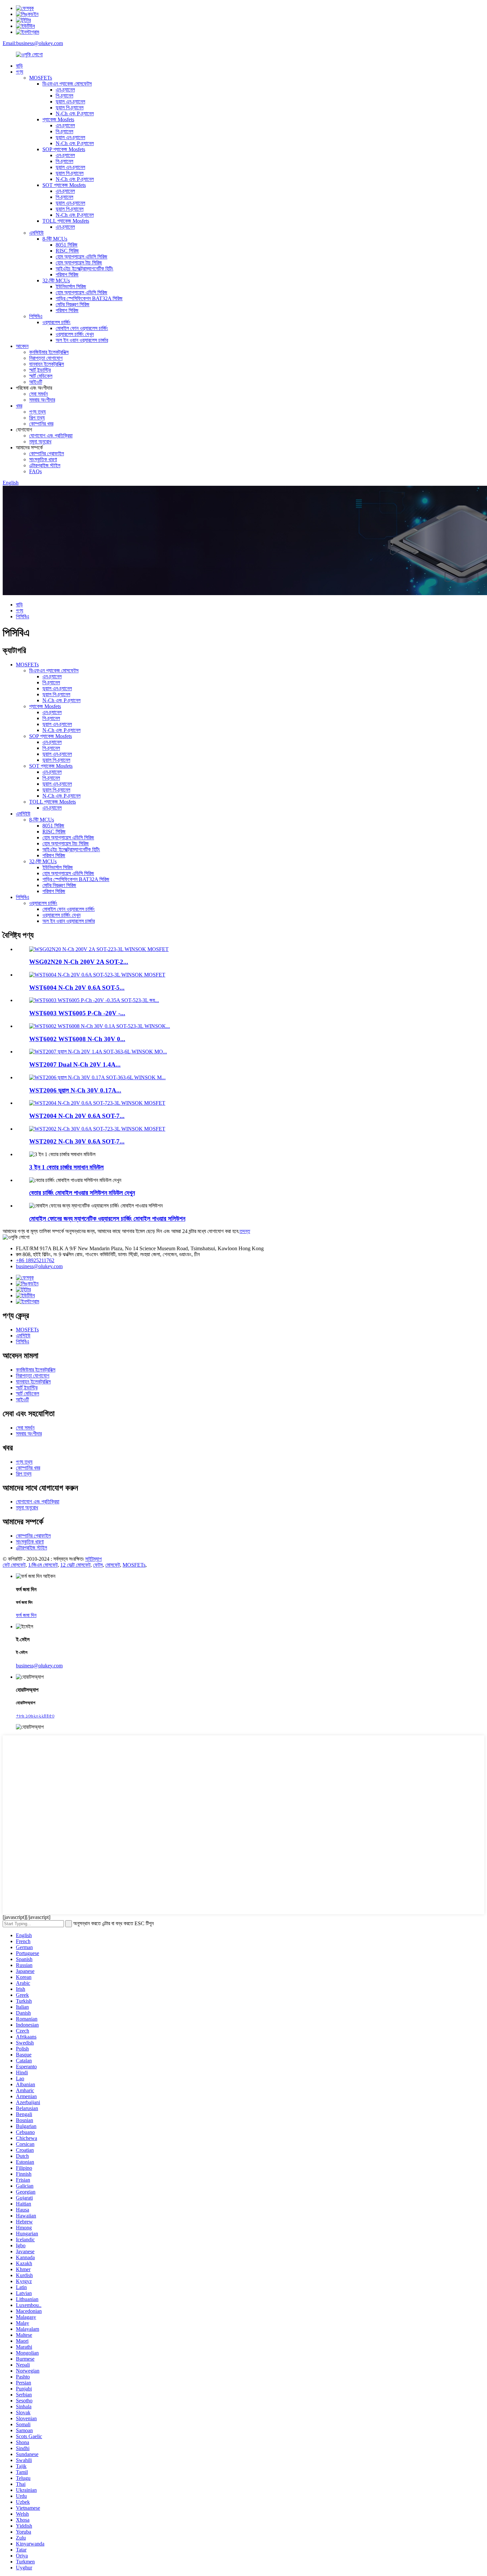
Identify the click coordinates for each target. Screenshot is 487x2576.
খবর (19, 406)
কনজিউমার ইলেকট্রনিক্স (49, 352)
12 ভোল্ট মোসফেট (75, 1565)
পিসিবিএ (36, 316)
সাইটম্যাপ (93, 1559)
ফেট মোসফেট (14, 1565)
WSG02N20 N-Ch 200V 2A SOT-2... (79, 962)
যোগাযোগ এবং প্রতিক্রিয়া (51, 436)
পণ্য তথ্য (37, 412)
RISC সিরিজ (67, 251)
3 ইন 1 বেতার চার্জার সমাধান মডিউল (66, 1167)
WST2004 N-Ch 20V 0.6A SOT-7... (77, 1116)
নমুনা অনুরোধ (40, 442)
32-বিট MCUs (56, 280)
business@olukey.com (39, 1266)
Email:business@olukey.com (33, 43)
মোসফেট (113, 1565)
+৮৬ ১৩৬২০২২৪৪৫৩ (35, 1716)
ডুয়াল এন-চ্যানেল (70, 102)
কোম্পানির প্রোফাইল (47, 453)
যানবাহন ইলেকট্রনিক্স (47, 364)
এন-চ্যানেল (65, 90)
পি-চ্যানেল (64, 96)
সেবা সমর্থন (38, 394)
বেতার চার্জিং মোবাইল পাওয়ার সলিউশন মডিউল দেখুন (82, 1193)
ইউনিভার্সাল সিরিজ (71, 286)
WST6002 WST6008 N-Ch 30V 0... (77, 1039)
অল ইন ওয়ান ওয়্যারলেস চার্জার (82, 340)
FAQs (35, 471)
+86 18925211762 (35, 1260)
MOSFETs (41, 78)
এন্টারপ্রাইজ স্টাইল (45, 465)
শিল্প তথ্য (37, 418)
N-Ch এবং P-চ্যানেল (75, 113)
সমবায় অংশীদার (42, 400)
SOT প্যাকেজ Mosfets (64, 185)
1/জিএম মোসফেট (43, 1565)
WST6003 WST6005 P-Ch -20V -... (77, 1013)
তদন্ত (245, 1231)
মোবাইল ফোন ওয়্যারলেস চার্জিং (82, 328)
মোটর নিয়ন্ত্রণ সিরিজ (73, 304)
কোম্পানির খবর (41, 424)
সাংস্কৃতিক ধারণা (43, 459)
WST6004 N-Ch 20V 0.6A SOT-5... (77, 988)
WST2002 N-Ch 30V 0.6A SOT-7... (77, 1141)
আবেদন (22, 346)
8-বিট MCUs (55, 239)
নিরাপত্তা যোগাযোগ (46, 358)
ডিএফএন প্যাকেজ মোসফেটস (67, 84)
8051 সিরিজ (67, 245)
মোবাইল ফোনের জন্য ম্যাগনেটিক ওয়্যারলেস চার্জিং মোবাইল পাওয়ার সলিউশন (107, 1219)
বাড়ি (19, 66)
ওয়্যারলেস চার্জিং (56, 322)
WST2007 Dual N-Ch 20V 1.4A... (75, 1064)
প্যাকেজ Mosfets (58, 119)
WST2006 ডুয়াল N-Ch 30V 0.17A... (75, 1090)
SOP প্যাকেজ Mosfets (64, 149)
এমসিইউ (36, 233)
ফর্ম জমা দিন (26, 1615)
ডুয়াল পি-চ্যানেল (70, 108)
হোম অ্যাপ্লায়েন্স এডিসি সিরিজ (81, 257)
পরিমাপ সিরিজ (67, 275)
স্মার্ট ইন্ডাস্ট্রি (40, 370)
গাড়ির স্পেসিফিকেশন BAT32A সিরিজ (89, 298)
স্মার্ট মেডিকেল (41, 376)
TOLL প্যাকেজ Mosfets (66, 221)
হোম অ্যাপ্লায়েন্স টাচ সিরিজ (79, 263)
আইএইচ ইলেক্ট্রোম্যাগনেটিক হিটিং (84, 269)
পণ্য (20, 72)
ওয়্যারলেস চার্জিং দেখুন (75, 334)
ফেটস (98, 1565)
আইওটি (36, 382)
